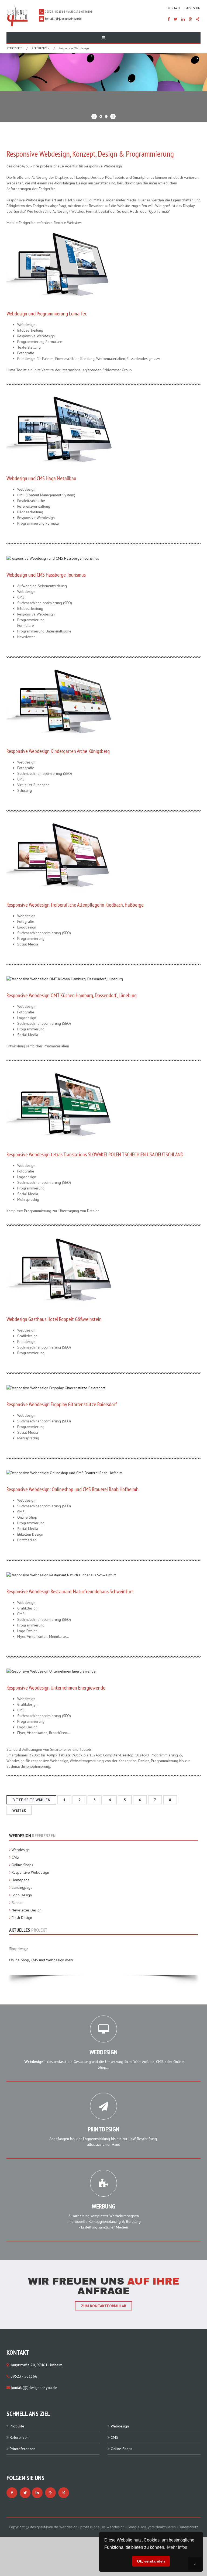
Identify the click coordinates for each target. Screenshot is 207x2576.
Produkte (17, 2426)
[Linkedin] (183, 19)
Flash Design (22, 1918)
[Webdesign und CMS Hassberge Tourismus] (53, 558)
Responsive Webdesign (30, 1872)
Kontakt (174, 8)
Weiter (19, 1810)
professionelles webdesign (103, 2527)
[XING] (198, 19)
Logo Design (22, 1895)
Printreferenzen (23, 2449)
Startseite (14, 48)
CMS (15, 1857)
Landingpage (22, 1887)
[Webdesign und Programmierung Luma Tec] (60, 265)
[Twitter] (176, 19)
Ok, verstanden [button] (151, 2561)
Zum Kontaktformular (103, 2306)
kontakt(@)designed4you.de (34, 2388)
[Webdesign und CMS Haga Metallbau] (60, 430)
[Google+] (190, 19)
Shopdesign (19, 1949)
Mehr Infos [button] (177, 2547)
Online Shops (22, 1865)
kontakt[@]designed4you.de (63, 19)
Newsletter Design (27, 1910)
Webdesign (21, 1850)
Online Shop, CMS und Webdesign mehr (41, 1960)
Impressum (193, 8)
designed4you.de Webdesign (54, 2527)
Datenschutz (188, 2527)
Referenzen (41, 48)
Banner (17, 1903)
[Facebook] (169, 19)
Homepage (21, 1880)
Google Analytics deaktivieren (152, 2527)
